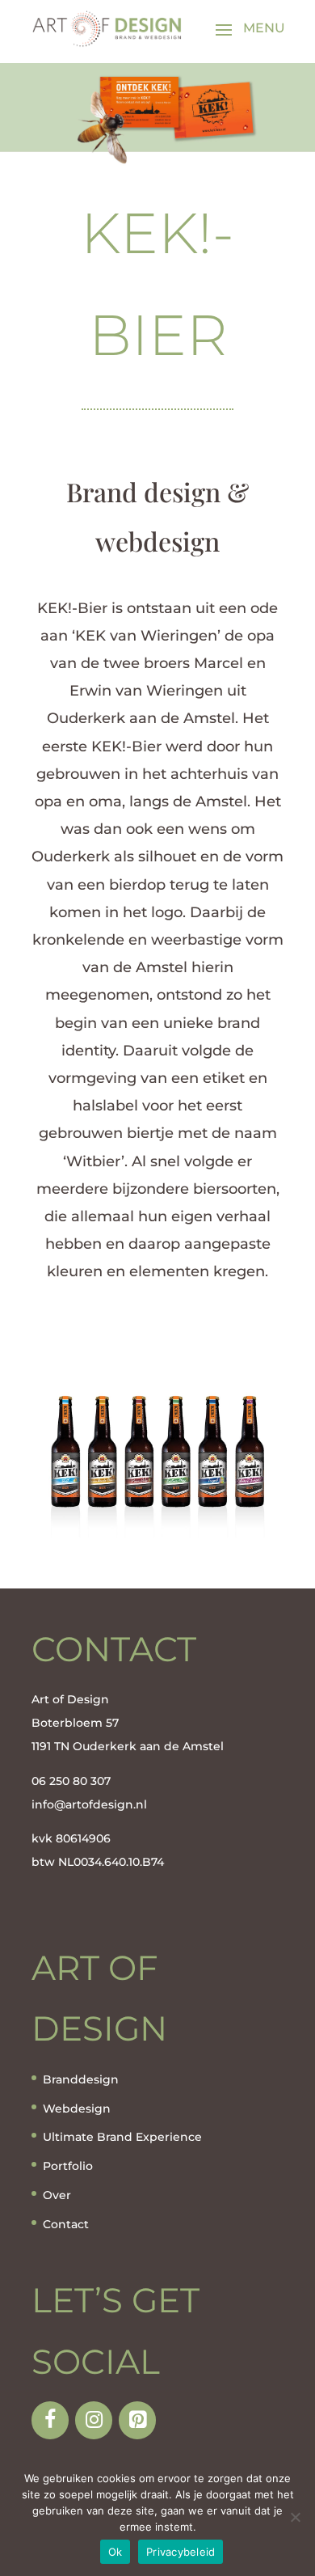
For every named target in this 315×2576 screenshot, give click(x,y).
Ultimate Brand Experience (122, 2137)
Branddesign (81, 2079)
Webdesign (77, 2109)
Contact (66, 2224)
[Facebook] (50, 2420)
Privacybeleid (181, 2552)
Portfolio (68, 2166)
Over (57, 2195)
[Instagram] (94, 2420)
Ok (115, 2552)
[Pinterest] (137, 2420)
